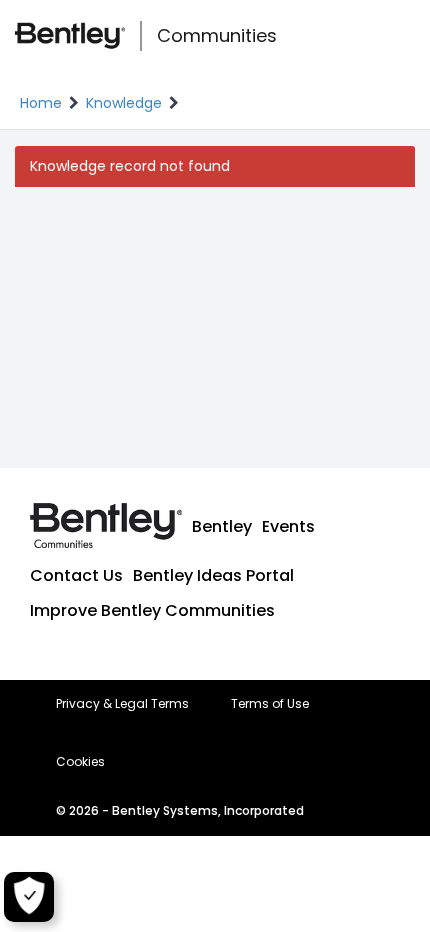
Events (288, 526)
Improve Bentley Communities (152, 610)
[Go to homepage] (70, 36)
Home (41, 103)
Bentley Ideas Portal (213, 575)
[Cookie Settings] (29, 897)
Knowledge (124, 103)
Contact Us (76, 575)
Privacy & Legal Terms (122, 704)
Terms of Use (270, 704)
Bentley (222, 526)
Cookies (80, 762)
